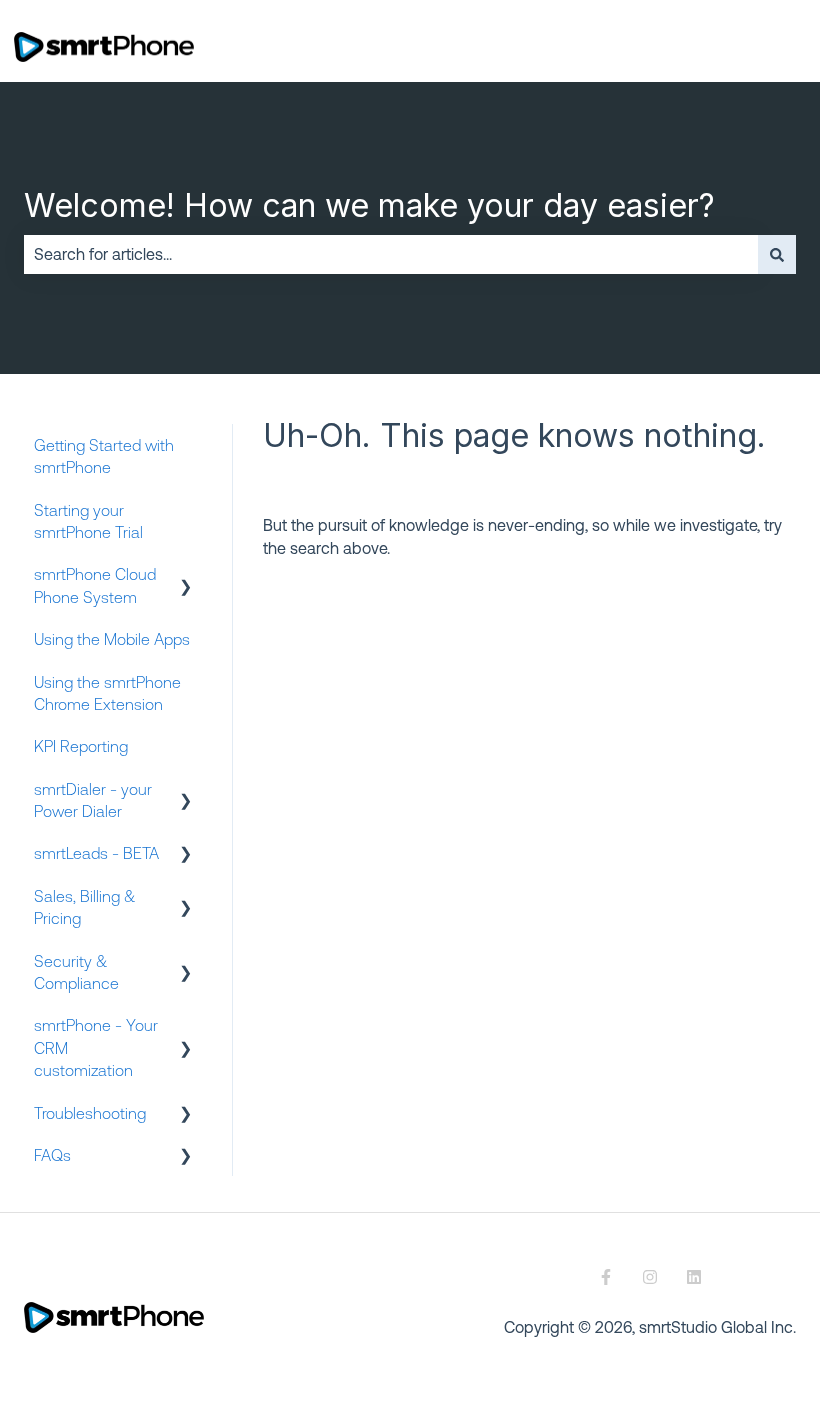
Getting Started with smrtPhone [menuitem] (104, 456)
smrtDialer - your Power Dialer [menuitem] (93, 800)
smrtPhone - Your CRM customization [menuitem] (96, 1047)
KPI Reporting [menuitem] (81, 746)
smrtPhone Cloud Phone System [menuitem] (95, 585)
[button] (186, 575)
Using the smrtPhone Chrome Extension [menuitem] (107, 693)
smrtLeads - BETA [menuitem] (96, 853)
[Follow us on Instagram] (650, 1277)
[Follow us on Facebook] (606, 1277)
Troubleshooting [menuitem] (90, 1113)
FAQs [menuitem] (52, 1155)
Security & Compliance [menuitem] (76, 972)
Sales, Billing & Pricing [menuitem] (84, 907)
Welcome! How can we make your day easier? (369, 205)
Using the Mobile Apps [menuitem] (112, 639)
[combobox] (391, 254)
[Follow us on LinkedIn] (694, 1277)
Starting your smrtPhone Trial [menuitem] (88, 521)
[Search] (777, 254)
